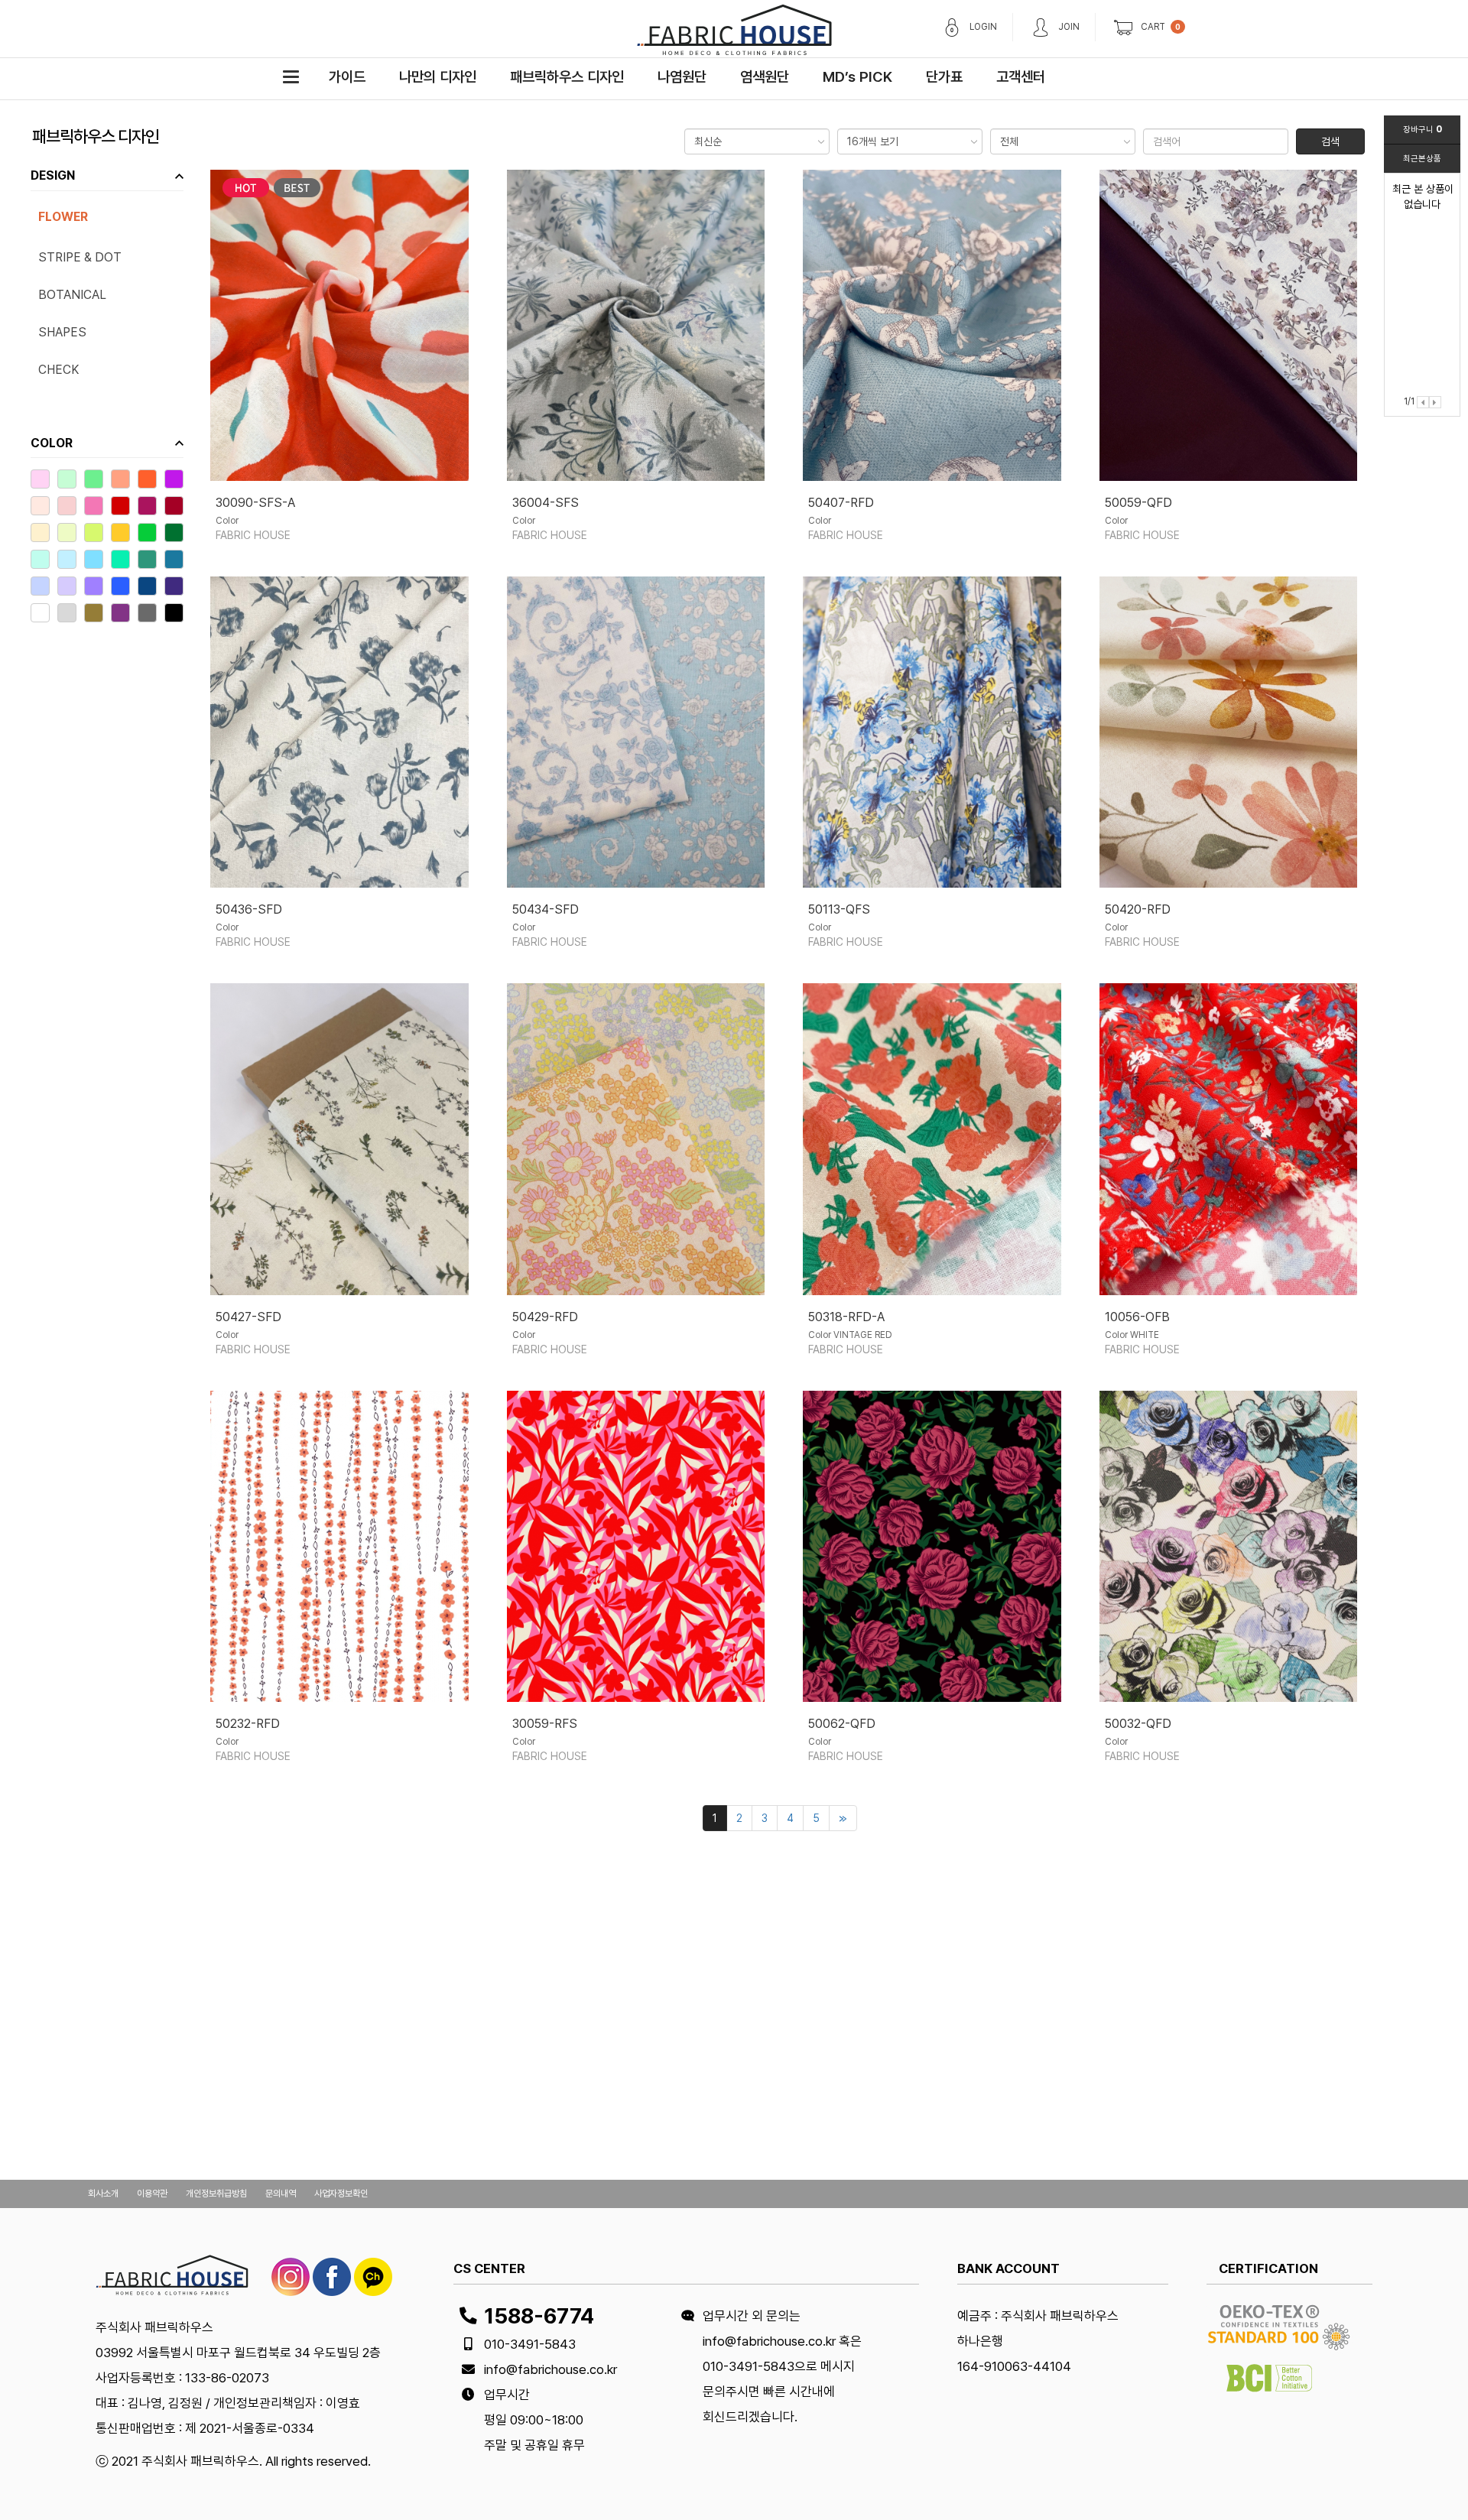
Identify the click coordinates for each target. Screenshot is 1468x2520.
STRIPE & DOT (80, 257)
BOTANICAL (72, 295)
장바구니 (1423, 130)
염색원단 (765, 77)
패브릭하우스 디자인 (567, 77)
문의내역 (281, 2194)
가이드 (347, 77)
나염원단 (682, 77)
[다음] (1435, 402)
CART (1153, 27)
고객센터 (1021, 77)
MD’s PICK (857, 77)
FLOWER (63, 217)
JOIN (1069, 27)
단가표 (944, 77)
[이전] (1423, 402)
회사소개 (103, 2194)
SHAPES (62, 332)
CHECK (58, 370)
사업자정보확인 (341, 2194)
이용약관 (152, 2194)
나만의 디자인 (438, 77)
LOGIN (983, 27)
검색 (1330, 141)
